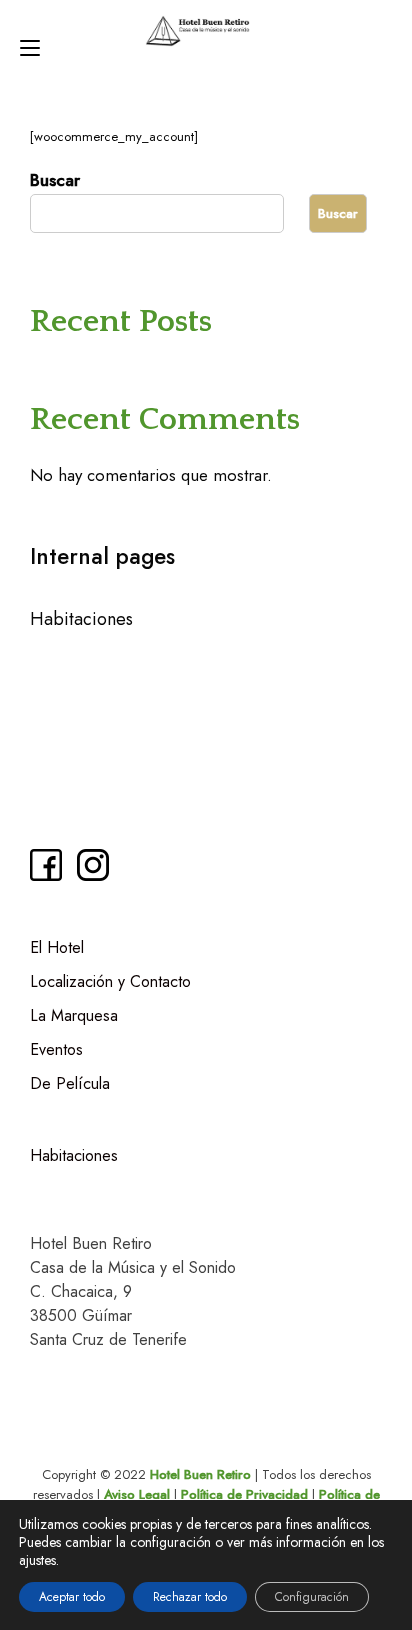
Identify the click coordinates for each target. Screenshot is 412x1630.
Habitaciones (81, 619)
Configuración (312, 1597)
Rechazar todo (190, 1597)
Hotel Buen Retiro (200, 1474)
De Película (70, 1083)
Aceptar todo (72, 1597)
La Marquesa (74, 1015)
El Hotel (57, 947)
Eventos (56, 1049)
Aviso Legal (137, 1494)
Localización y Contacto (110, 981)
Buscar (55, 180)
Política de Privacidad (244, 1494)
